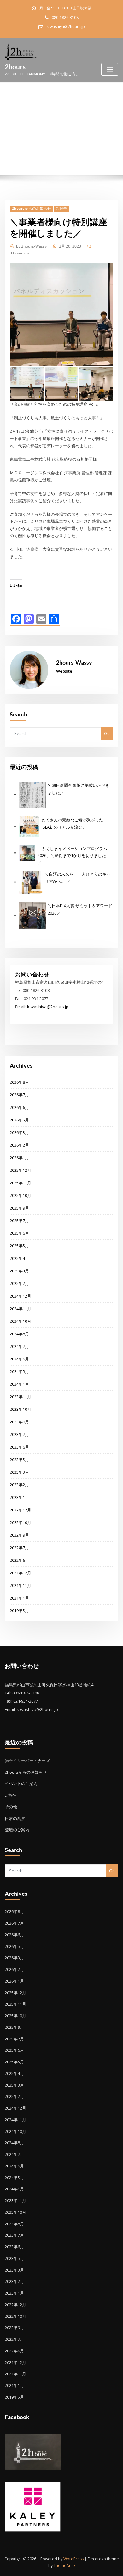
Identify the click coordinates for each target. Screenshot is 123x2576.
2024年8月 (19, 1334)
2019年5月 (19, 1611)
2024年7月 (19, 1346)
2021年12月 (20, 1573)
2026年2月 (19, 1145)
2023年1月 (19, 1497)
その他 (11, 1807)
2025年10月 (20, 1195)
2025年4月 (19, 1258)
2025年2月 (19, 1283)
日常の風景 (15, 1818)
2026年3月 (19, 1132)
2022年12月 (20, 1510)
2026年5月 (19, 1120)
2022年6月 (19, 1560)
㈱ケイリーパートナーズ (27, 1761)
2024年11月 (20, 1309)
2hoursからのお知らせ (31, 208)
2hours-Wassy (31, 246)
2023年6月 (19, 1447)
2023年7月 (19, 1434)
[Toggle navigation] (110, 69)
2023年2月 (19, 1485)
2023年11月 (20, 1397)
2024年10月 (20, 1321)
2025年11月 (20, 1183)
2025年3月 (19, 1271)
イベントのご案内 (21, 1783)
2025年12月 (20, 1170)
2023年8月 (19, 1422)
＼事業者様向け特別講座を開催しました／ (71, 143)
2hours (15, 67)
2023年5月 (19, 1460)
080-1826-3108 (65, 17)
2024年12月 (20, 1296)
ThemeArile (64, 2565)
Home (19, 143)
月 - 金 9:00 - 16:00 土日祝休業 (65, 8)
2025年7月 (19, 1221)
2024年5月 (19, 1371)
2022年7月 (19, 1548)
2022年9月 (19, 1535)
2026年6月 (19, 1107)
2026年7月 (19, 1095)
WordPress (73, 2559)
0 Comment (20, 253)
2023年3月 (19, 1472)
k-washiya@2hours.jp (66, 27)
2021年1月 (19, 1598)
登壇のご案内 (17, 1830)
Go (107, 733)
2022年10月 (20, 1522)
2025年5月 (19, 1246)
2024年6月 (19, 1359)
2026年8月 (19, 1082)
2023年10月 (20, 1409)
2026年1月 (19, 1158)
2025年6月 (19, 1233)
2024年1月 (19, 1384)
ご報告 (61, 208)
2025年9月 (19, 1208)
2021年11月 (20, 1585)
